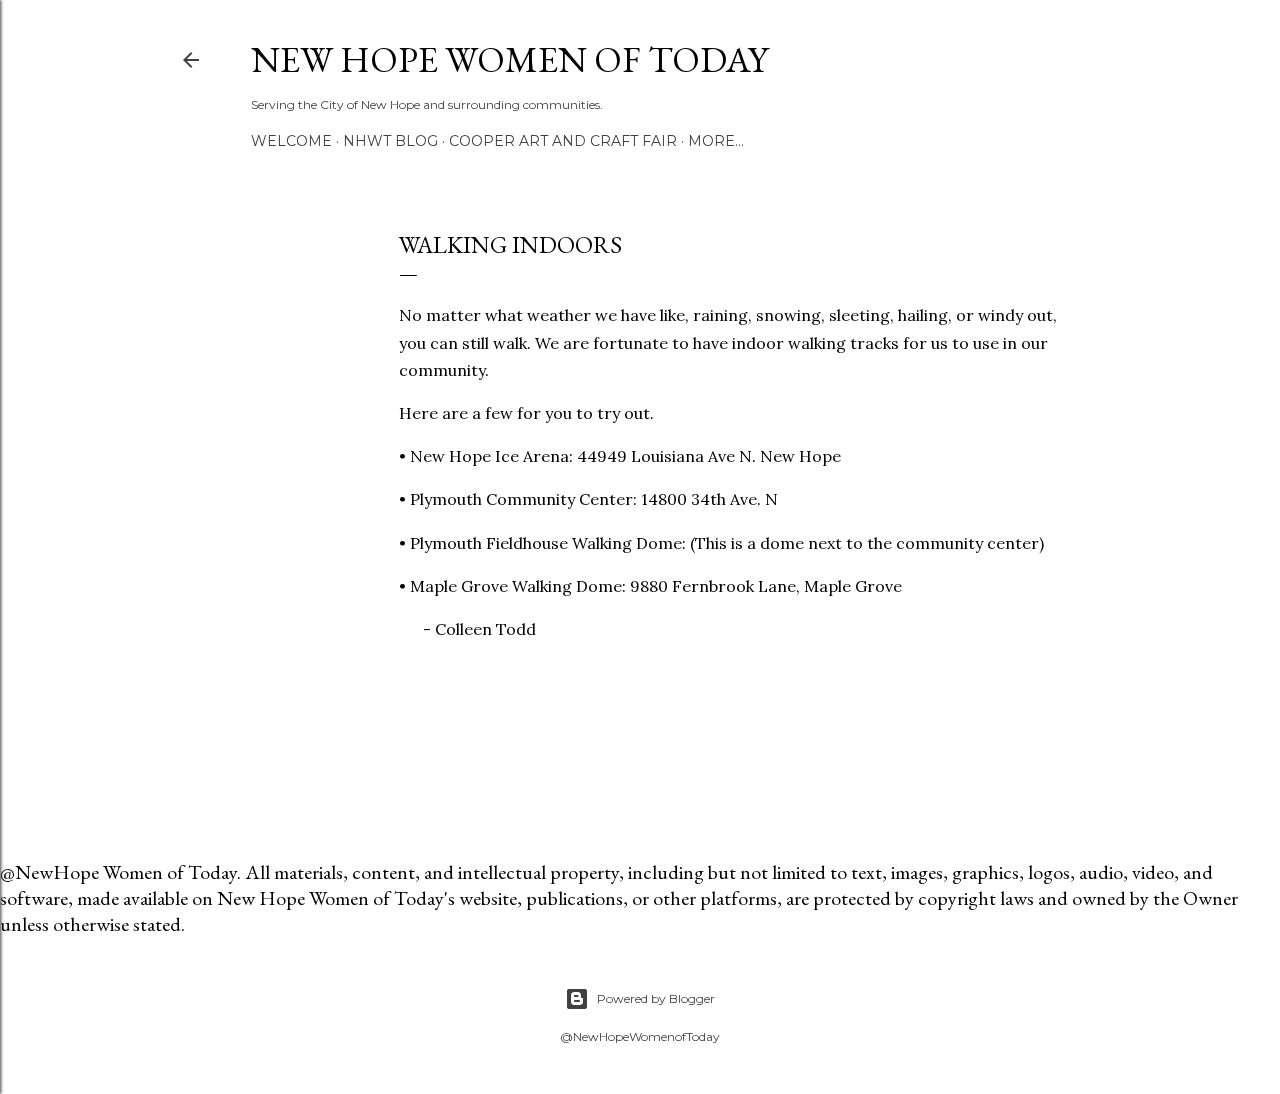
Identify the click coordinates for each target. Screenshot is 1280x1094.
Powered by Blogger (656, 998)
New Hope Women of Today (509, 59)
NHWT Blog (390, 141)
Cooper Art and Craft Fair (563, 141)
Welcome (291, 141)
